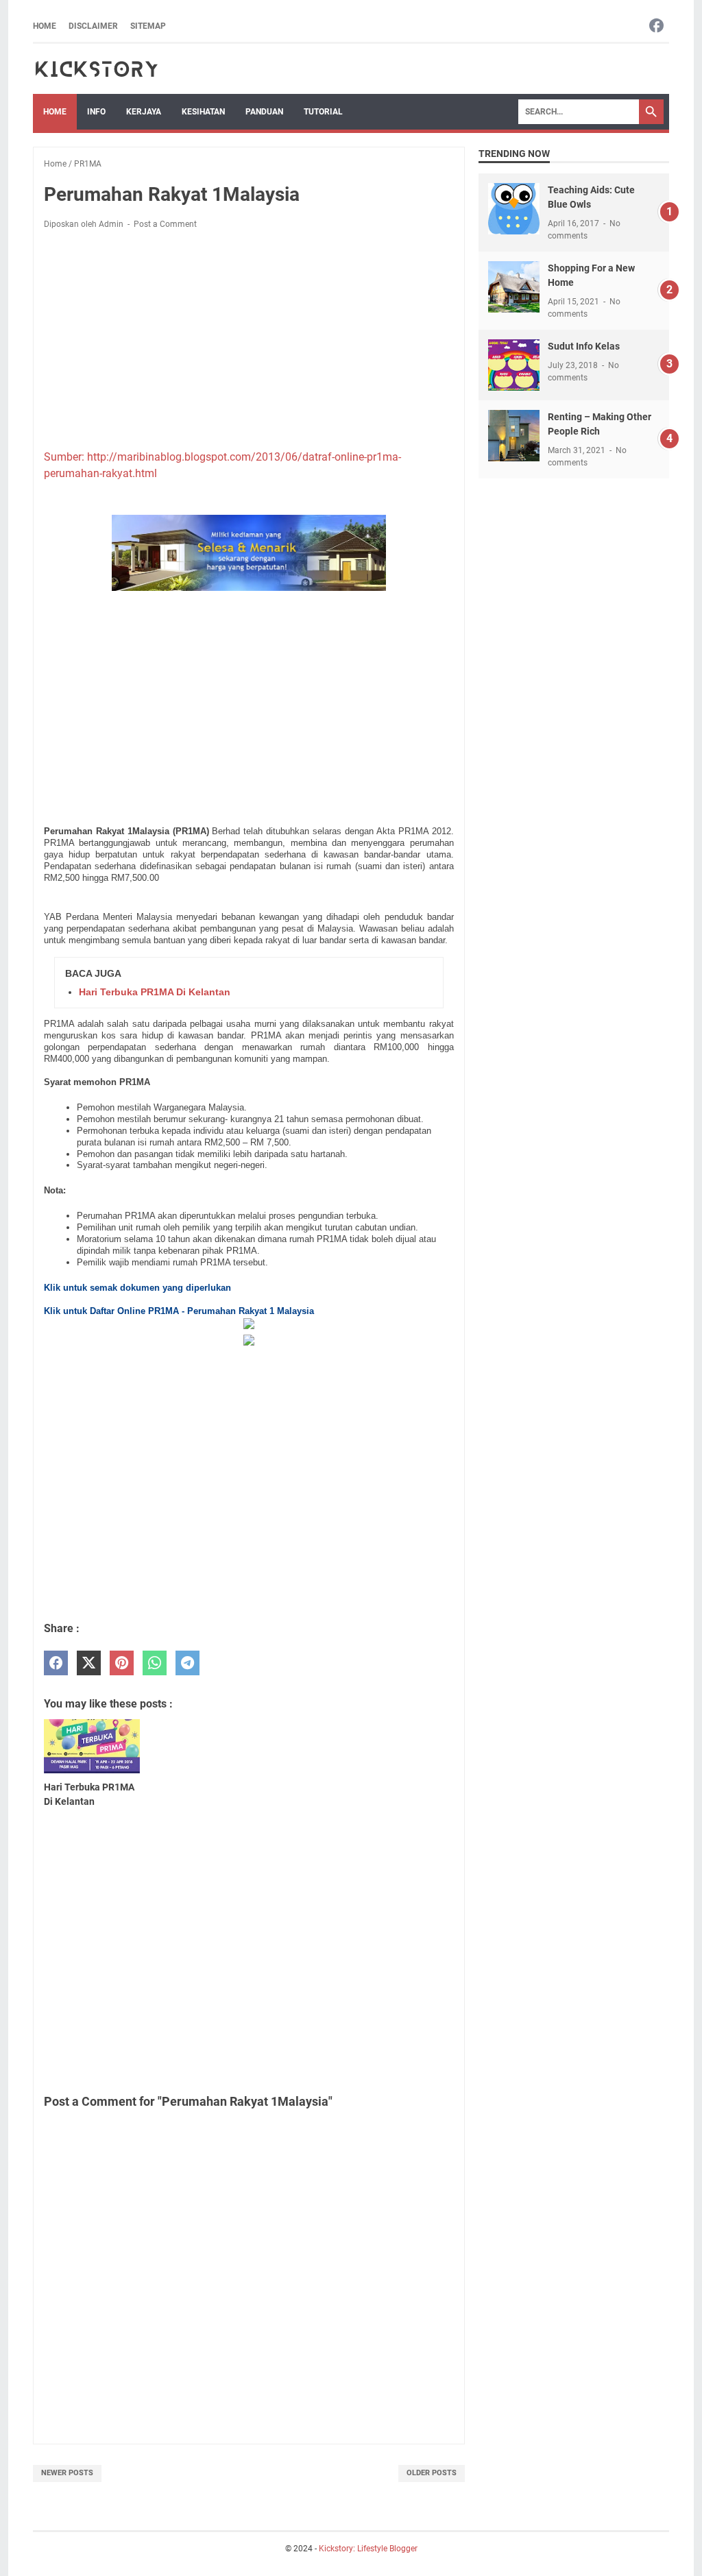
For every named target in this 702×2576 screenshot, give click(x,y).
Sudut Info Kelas (584, 346)
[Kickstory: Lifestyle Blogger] (96, 69)
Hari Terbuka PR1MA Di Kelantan (155, 992)
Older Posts (432, 2473)
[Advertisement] (249, 342)
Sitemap (148, 26)
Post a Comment (165, 224)
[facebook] (56, 1663)
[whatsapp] (155, 1663)
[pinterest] (122, 1663)
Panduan (264, 112)
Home (45, 26)
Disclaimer (93, 26)
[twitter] (89, 1663)
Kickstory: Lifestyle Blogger (368, 2549)
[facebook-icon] (656, 26)
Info (96, 112)
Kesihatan (203, 112)
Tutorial (323, 112)
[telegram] (187, 1663)
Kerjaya (144, 112)
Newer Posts (67, 2473)
